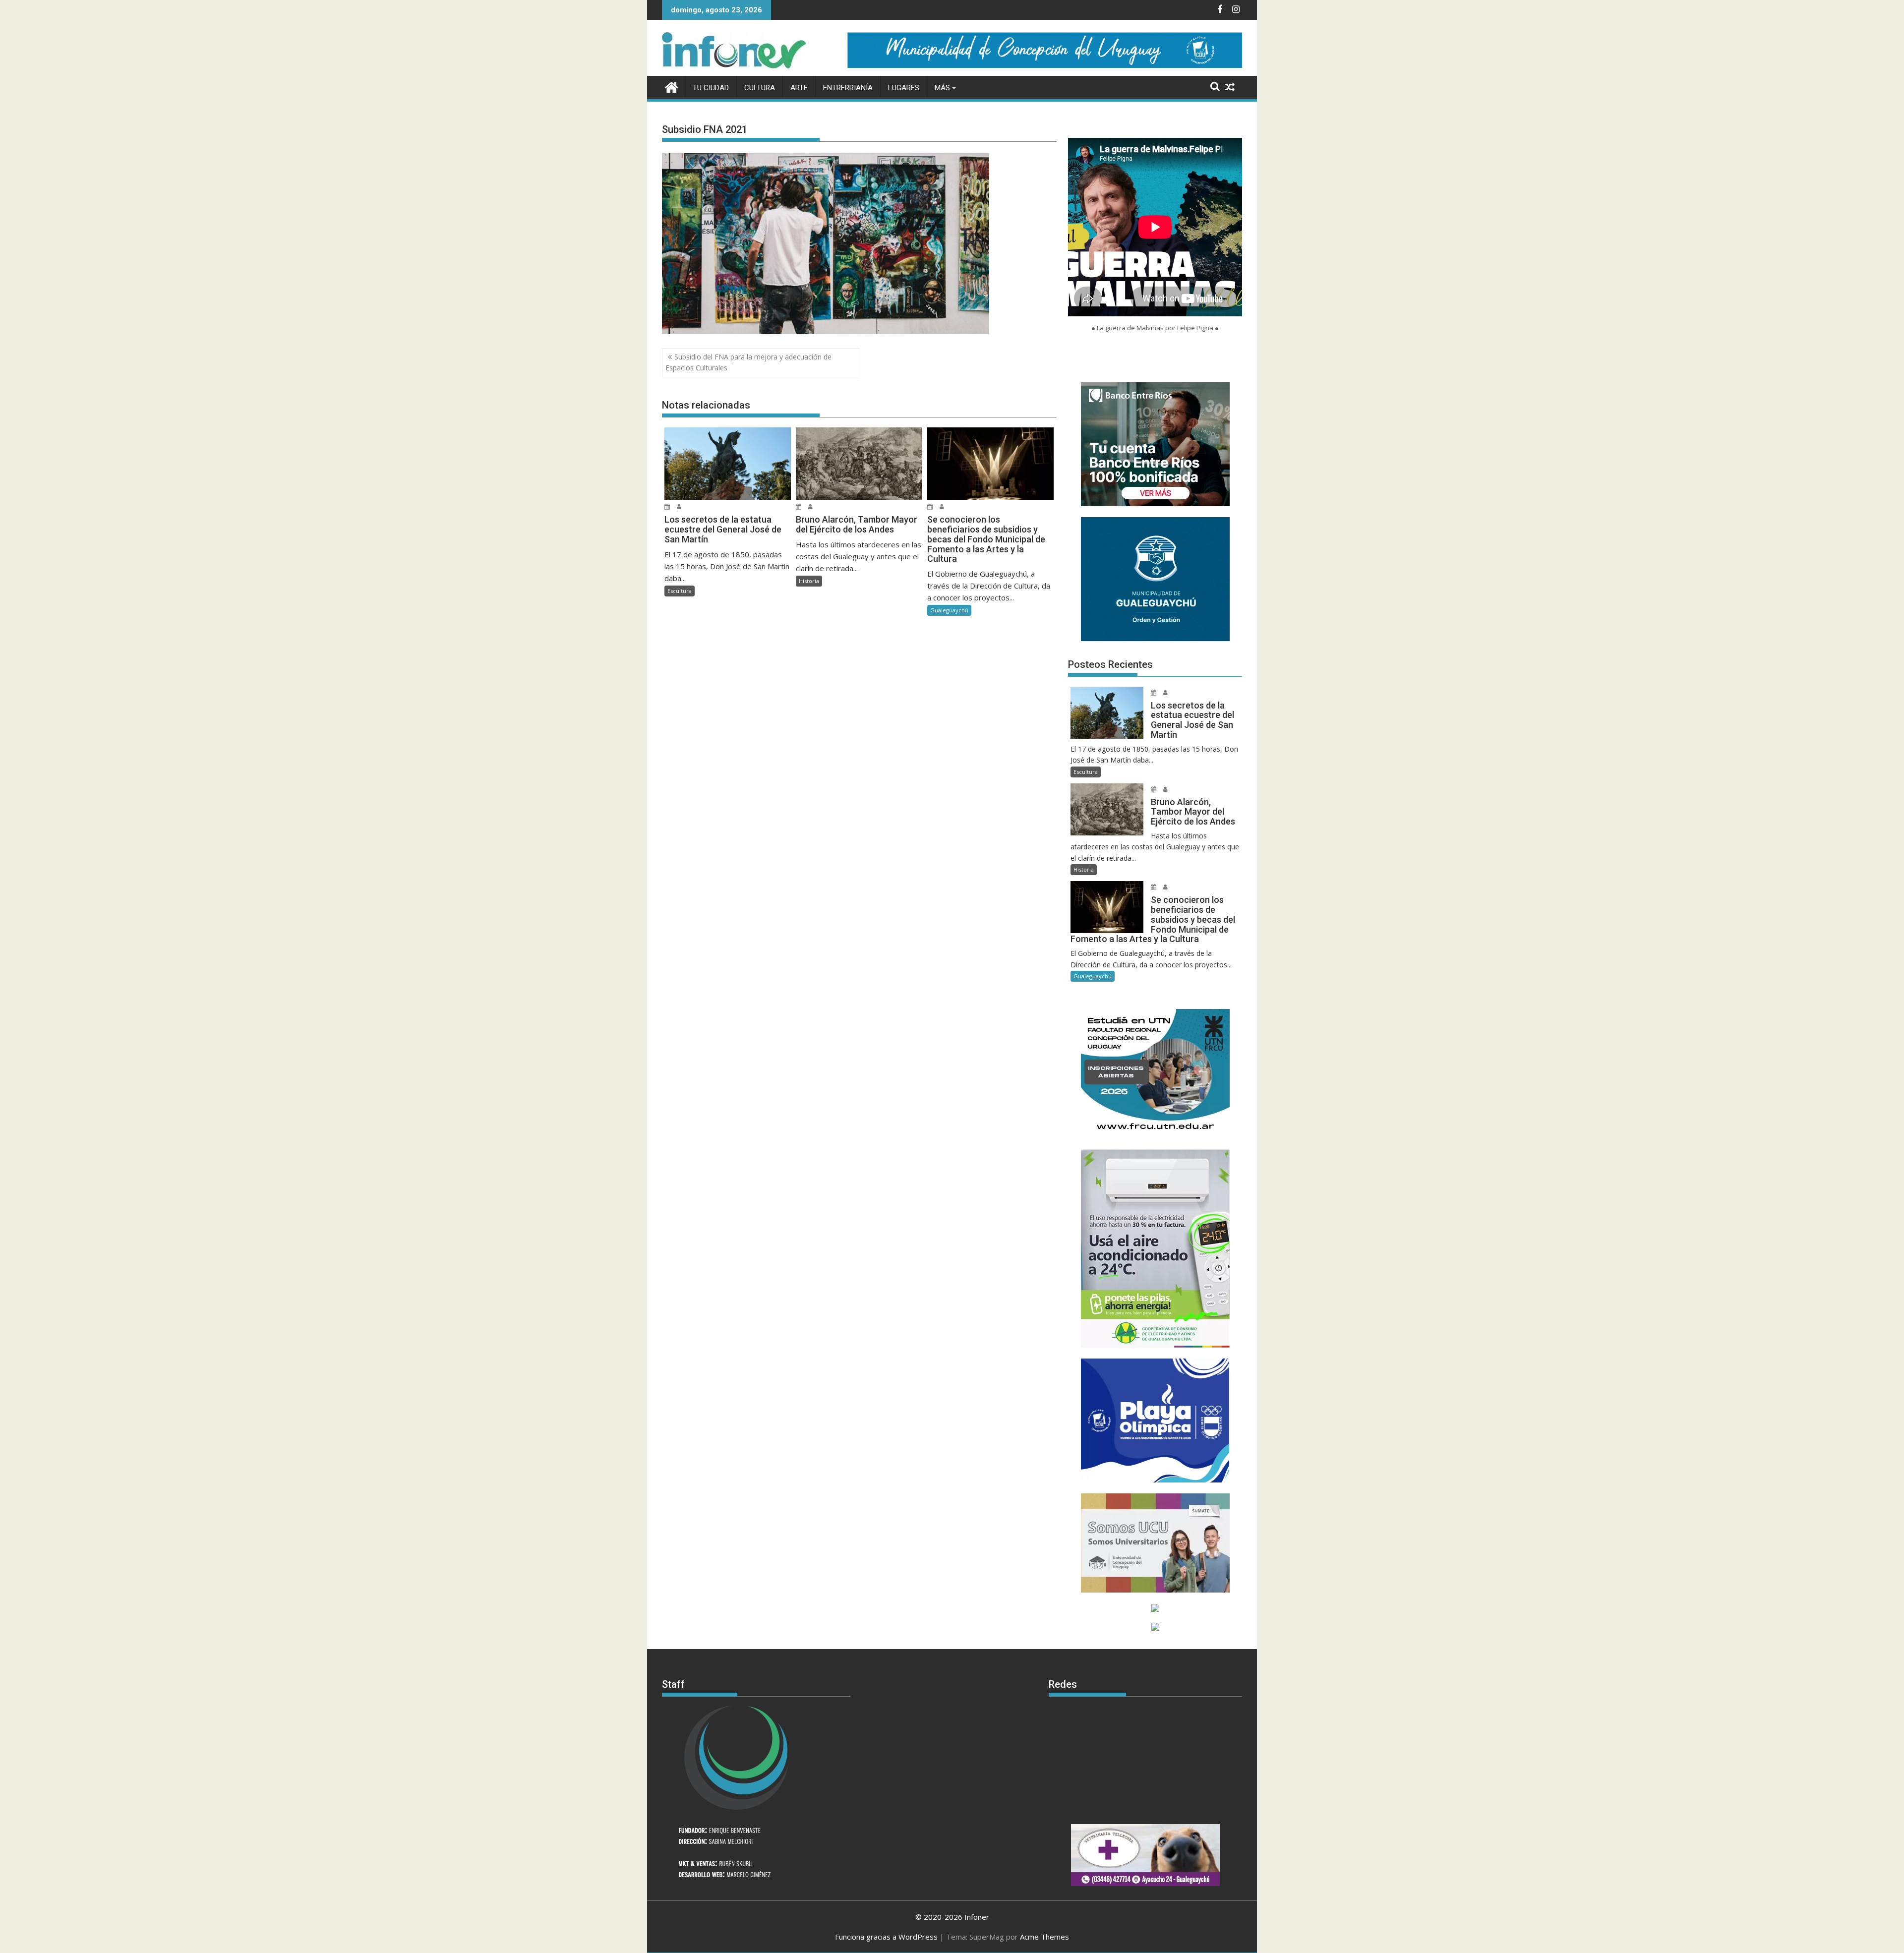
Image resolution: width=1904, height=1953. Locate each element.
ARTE (799, 88)
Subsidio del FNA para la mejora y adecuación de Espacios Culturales (748, 362)
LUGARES (904, 88)
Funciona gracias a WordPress (886, 1937)
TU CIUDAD (711, 88)
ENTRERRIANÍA (848, 88)
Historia (809, 581)
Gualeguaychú (949, 610)
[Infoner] (672, 86)
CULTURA (760, 88)
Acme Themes (1044, 1937)
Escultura (680, 591)
